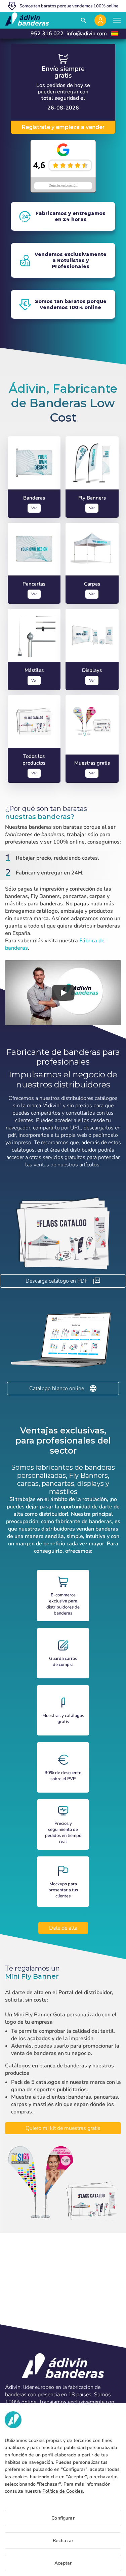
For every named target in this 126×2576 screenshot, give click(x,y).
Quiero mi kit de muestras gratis (63, 2128)
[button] (63, 993)
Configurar (63, 2518)
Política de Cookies (63, 2491)
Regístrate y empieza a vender (63, 127)
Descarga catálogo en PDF (57, 1281)
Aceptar (63, 2563)
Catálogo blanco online (57, 1388)
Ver (34, 508)
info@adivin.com (87, 34)
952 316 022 (47, 34)
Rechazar (63, 2541)
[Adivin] (27, 20)
